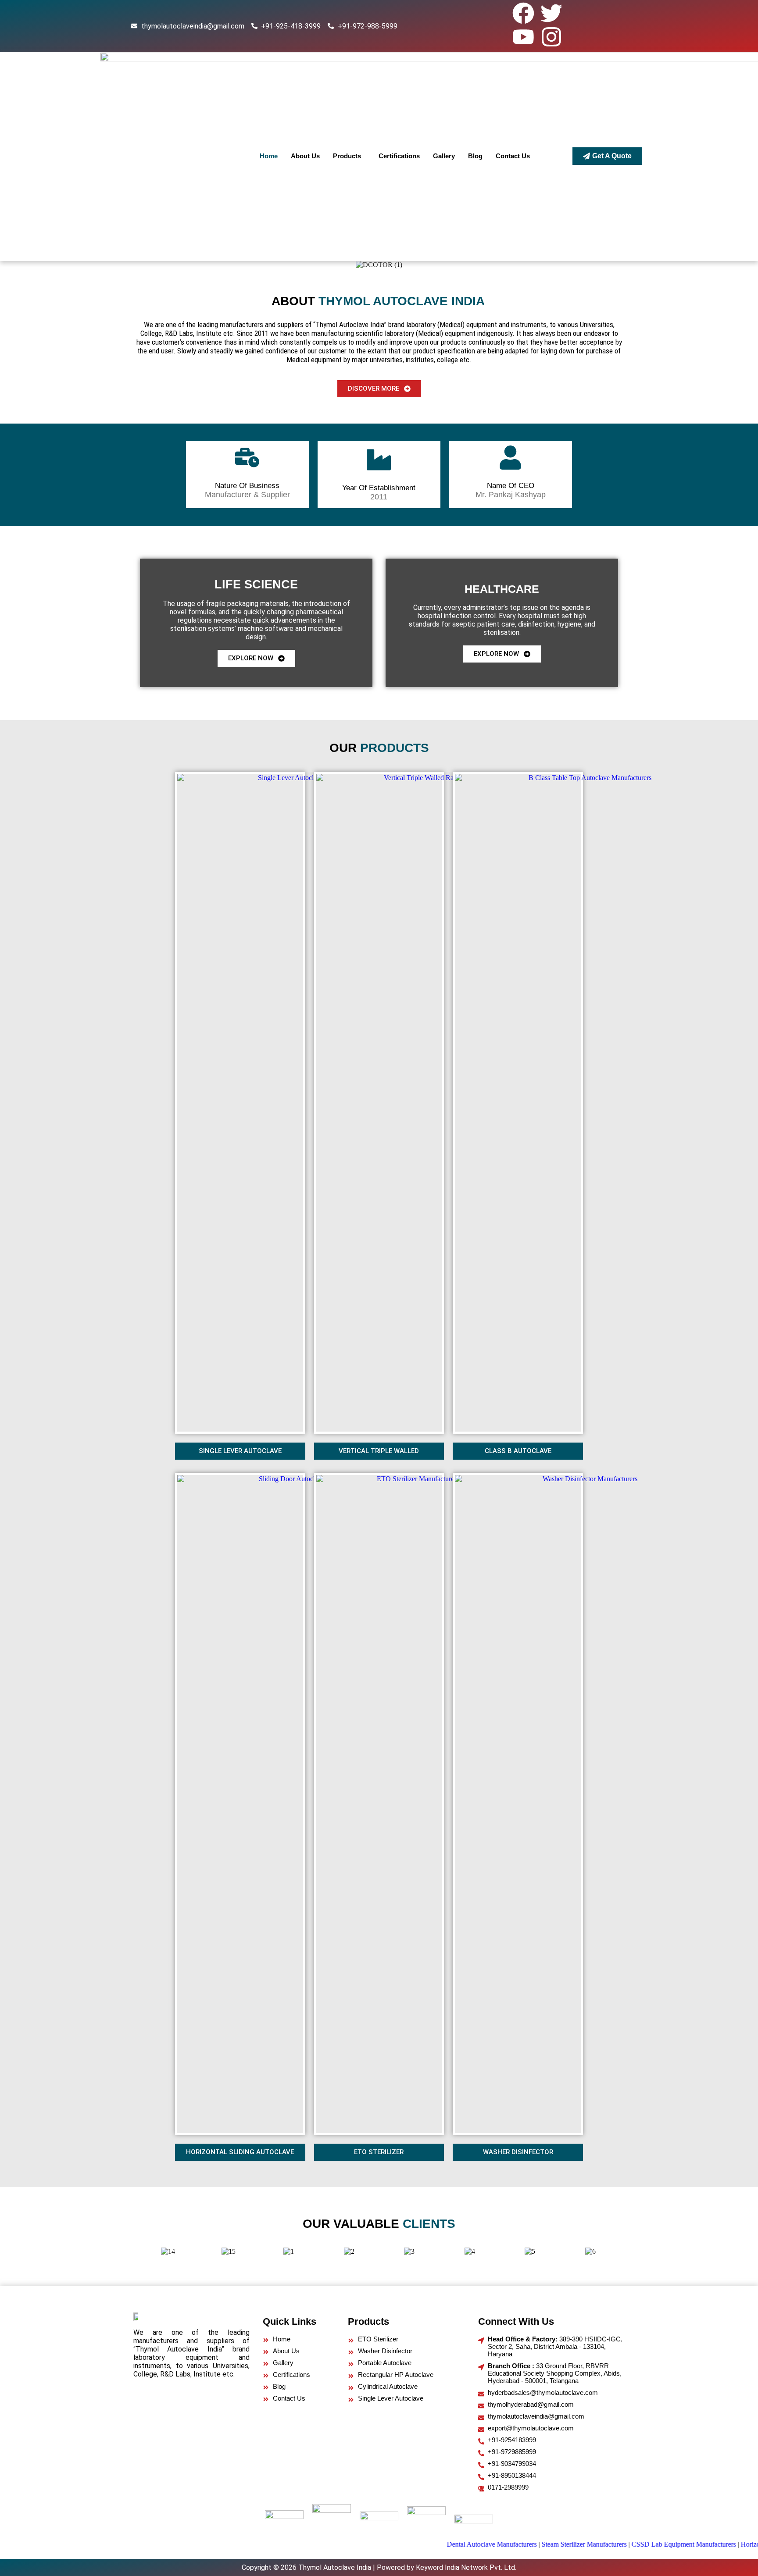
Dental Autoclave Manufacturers (451, 2544)
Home (269, 156)
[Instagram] (551, 37)
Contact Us (513, 156)
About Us (305, 156)
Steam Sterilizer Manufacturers (543, 2544)
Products (347, 156)
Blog (475, 156)
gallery (444, 156)
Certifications (399, 156)
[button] (349, 156)
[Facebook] (523, 13)
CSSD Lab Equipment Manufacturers (643, 2544)
